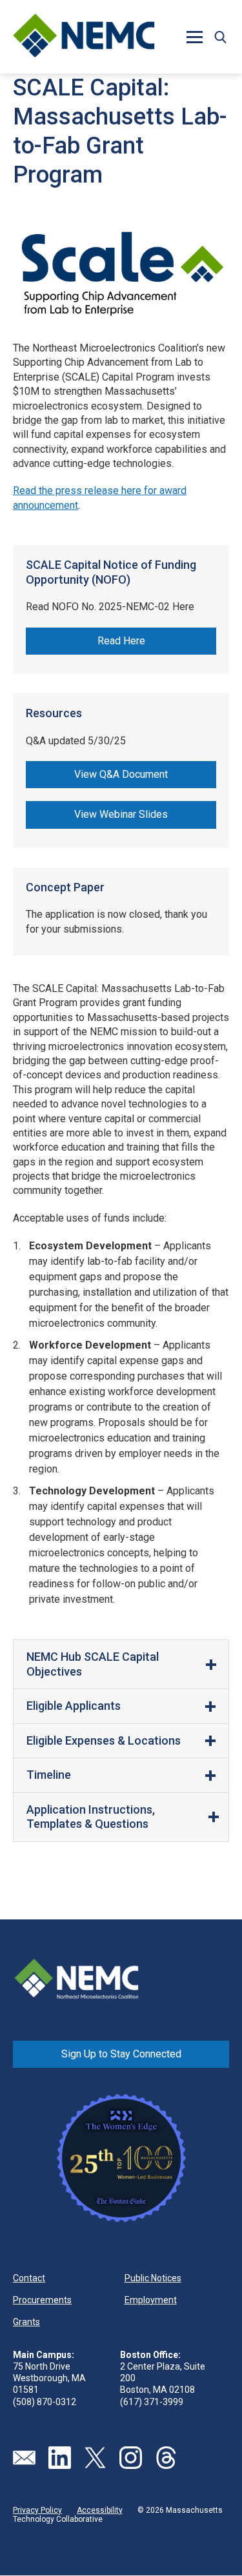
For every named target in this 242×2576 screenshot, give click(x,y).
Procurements (42, 2300)
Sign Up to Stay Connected (121, 2054)
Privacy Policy (37, 2510)
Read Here (121, 641)
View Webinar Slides (121, 814)
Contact (29, 2278)
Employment (151, 2300)
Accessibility (100, 2510)
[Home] (84, 37)
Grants (26, 2322)
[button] (220, 37)
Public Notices (153, 2278)
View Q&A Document (121, 774)
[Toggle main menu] (194, 37)
